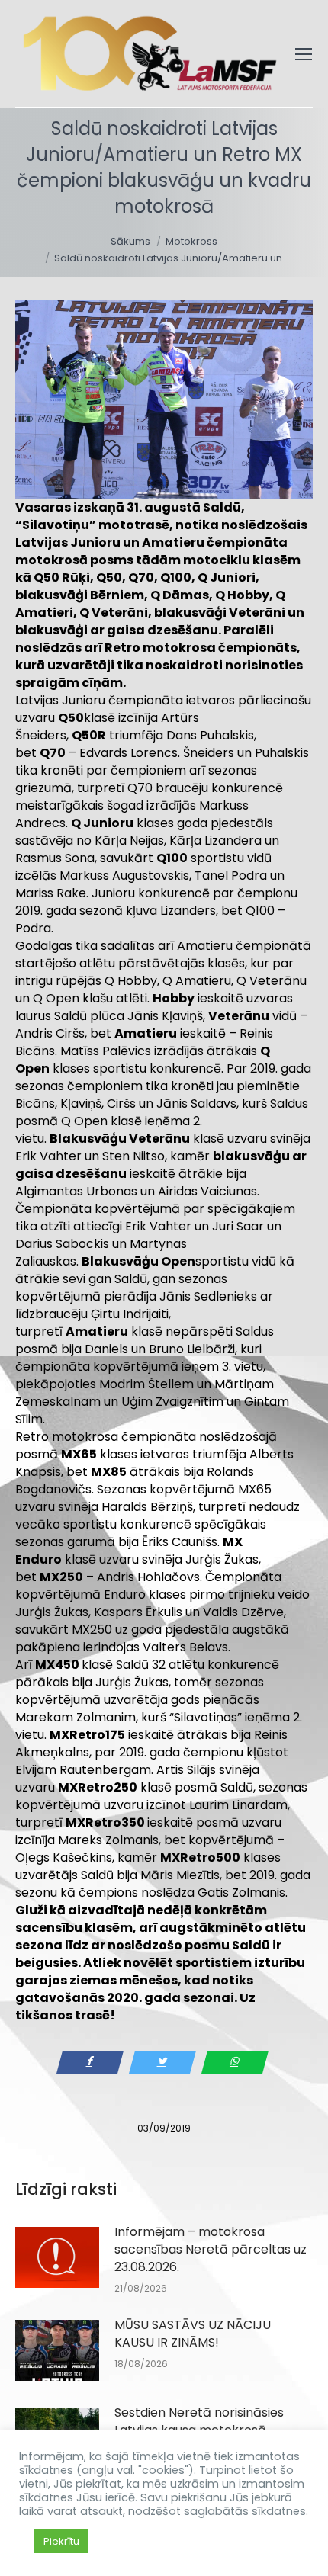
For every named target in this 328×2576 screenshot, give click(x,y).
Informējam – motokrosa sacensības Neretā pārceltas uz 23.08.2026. (211, 2249)
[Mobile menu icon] (304, 54)
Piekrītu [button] (61, 2541)
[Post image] (57, 2257)
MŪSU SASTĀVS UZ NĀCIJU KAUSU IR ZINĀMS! (193, 2334)
